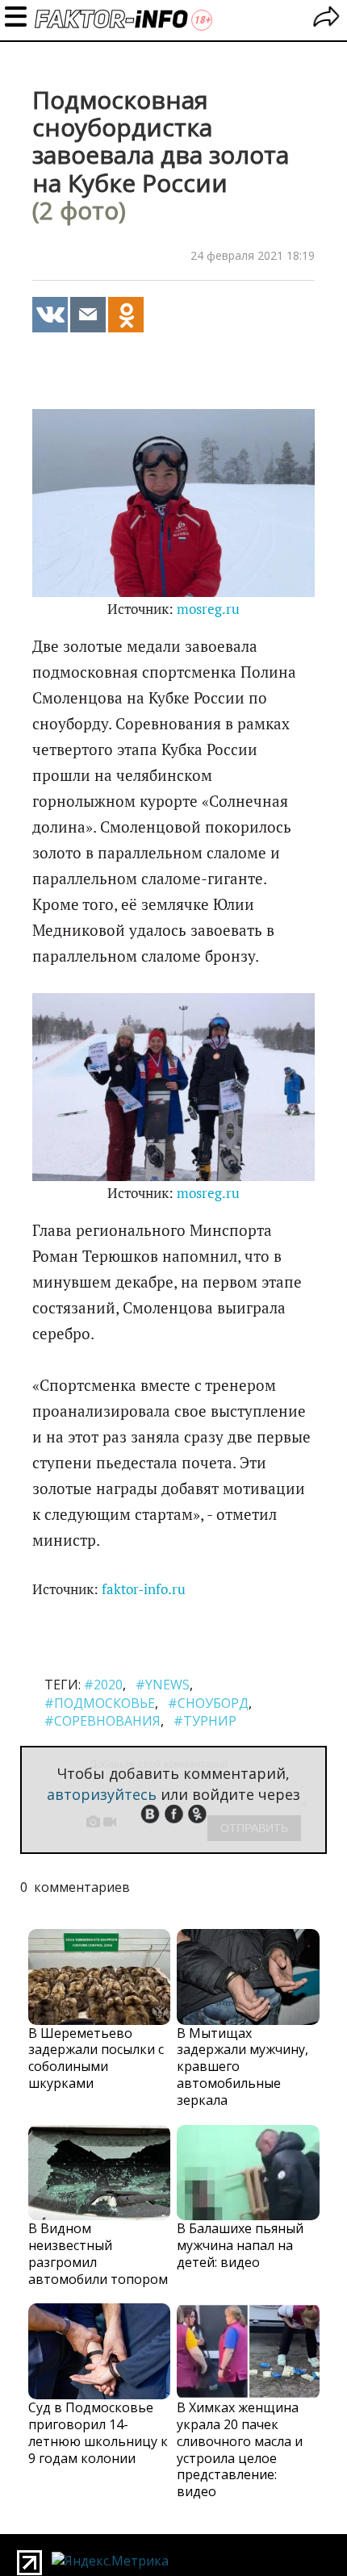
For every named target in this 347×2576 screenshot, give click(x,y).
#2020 (103, 1685)
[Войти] (326, 19)
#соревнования (102, 1721)
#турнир (205, 1721)
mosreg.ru (208, 609)
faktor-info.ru (144, 1589)
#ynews (163, 1685)
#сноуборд (208, 1703)
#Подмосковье (100, 1703)
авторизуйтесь (102, 1794)
